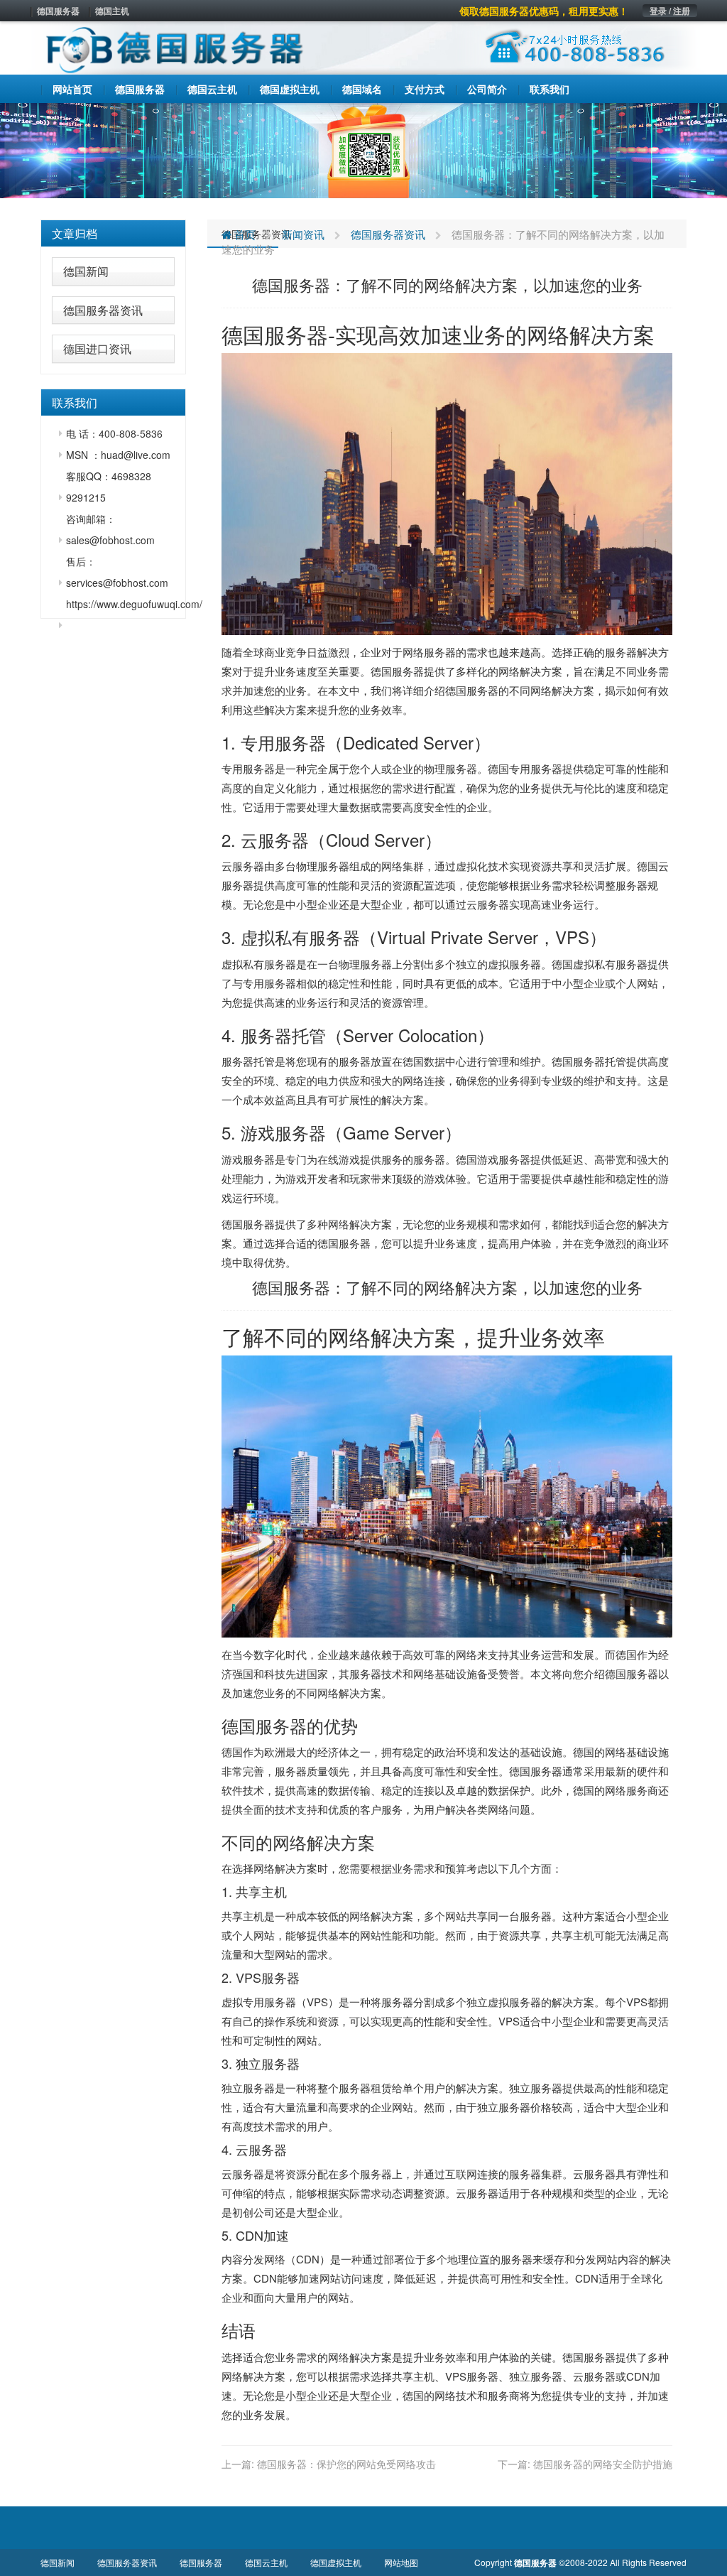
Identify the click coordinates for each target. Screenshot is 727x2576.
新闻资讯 (303, 234)
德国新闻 (86, 271)
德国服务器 (58, 11)
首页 (244, 234)
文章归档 (75, 233)
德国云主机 (266, 2562)
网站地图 (401, 2562)
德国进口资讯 (97, 348)
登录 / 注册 (670, 11)
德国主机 (112, 11)
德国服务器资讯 (103, 310)
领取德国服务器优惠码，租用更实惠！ (544, 11)
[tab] (113, 234)
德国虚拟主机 (336, 2562)
